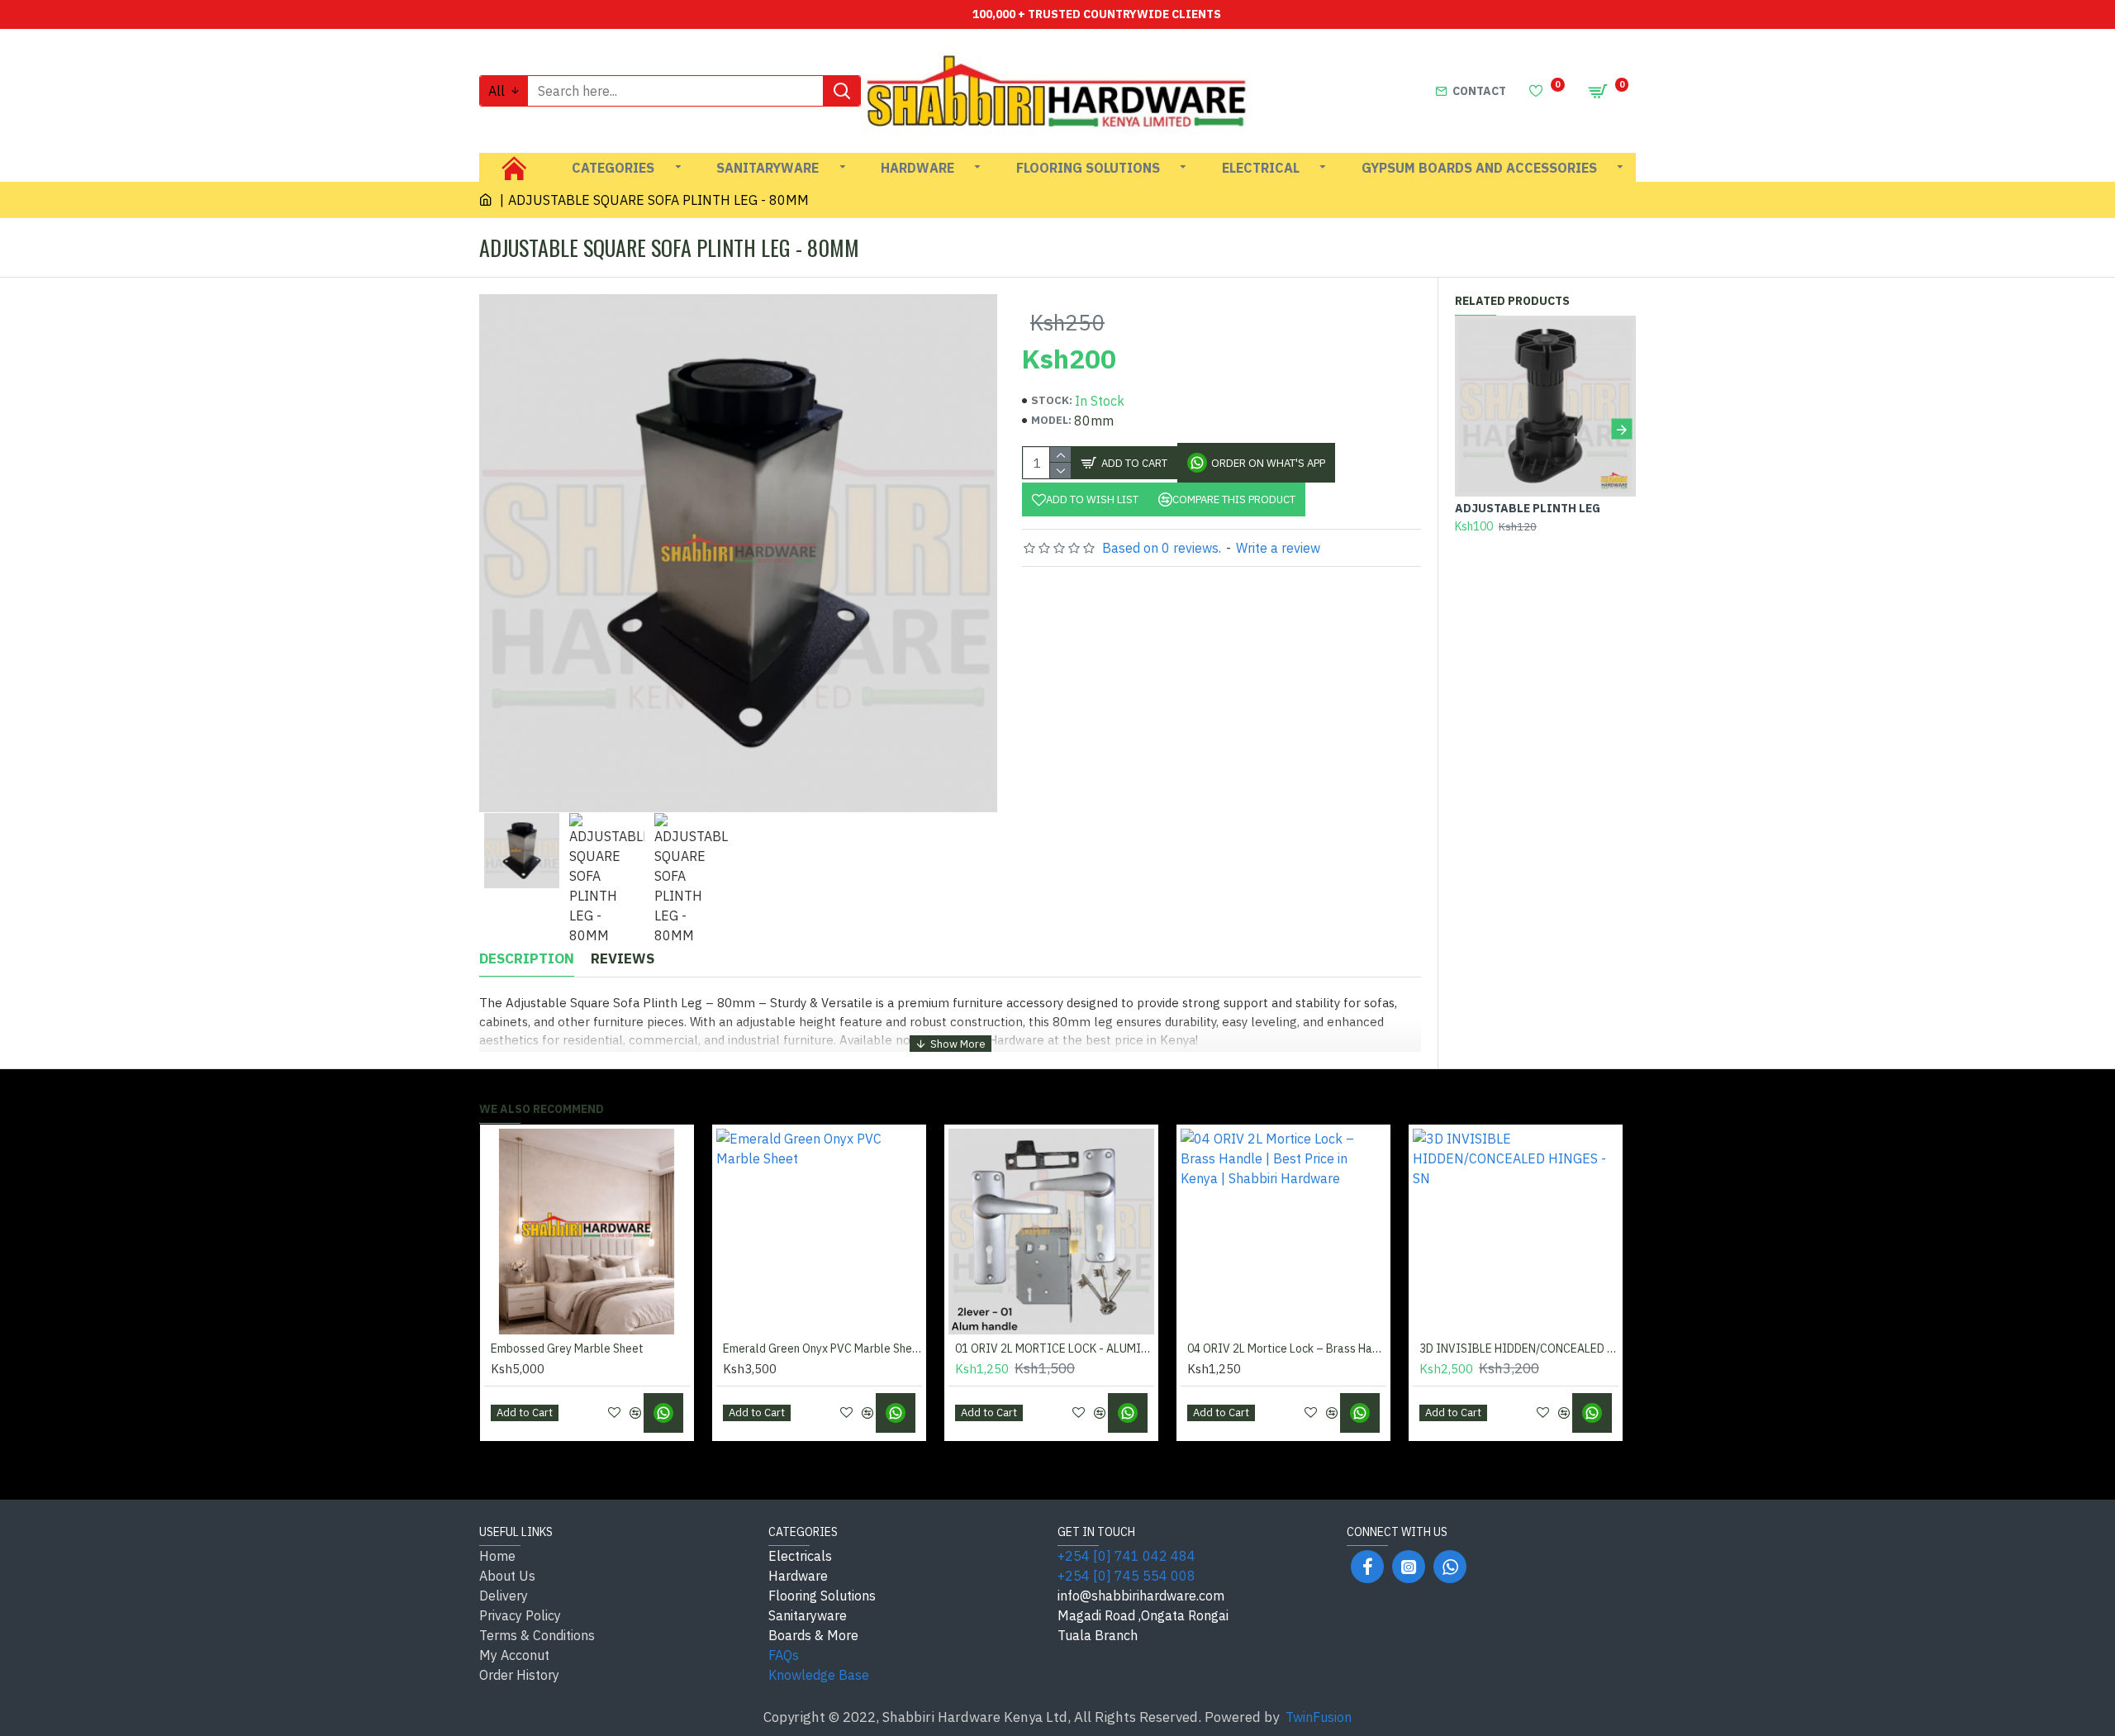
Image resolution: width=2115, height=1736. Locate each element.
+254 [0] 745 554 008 (1126, 1576)
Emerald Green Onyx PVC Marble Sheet (822, 1348)
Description (527, 959)
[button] (1469, 429)
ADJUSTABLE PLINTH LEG (1528, 508)
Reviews (623, 959)
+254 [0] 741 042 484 (1126, 1556)
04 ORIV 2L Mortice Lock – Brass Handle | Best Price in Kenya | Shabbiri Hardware (1287, 1348)
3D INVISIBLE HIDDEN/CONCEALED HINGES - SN (1519, 1348)
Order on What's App (1268, 463)
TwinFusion (1319, 1717)
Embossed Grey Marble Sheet (567, 1348)
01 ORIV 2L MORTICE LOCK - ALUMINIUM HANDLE (1055, 1348)
